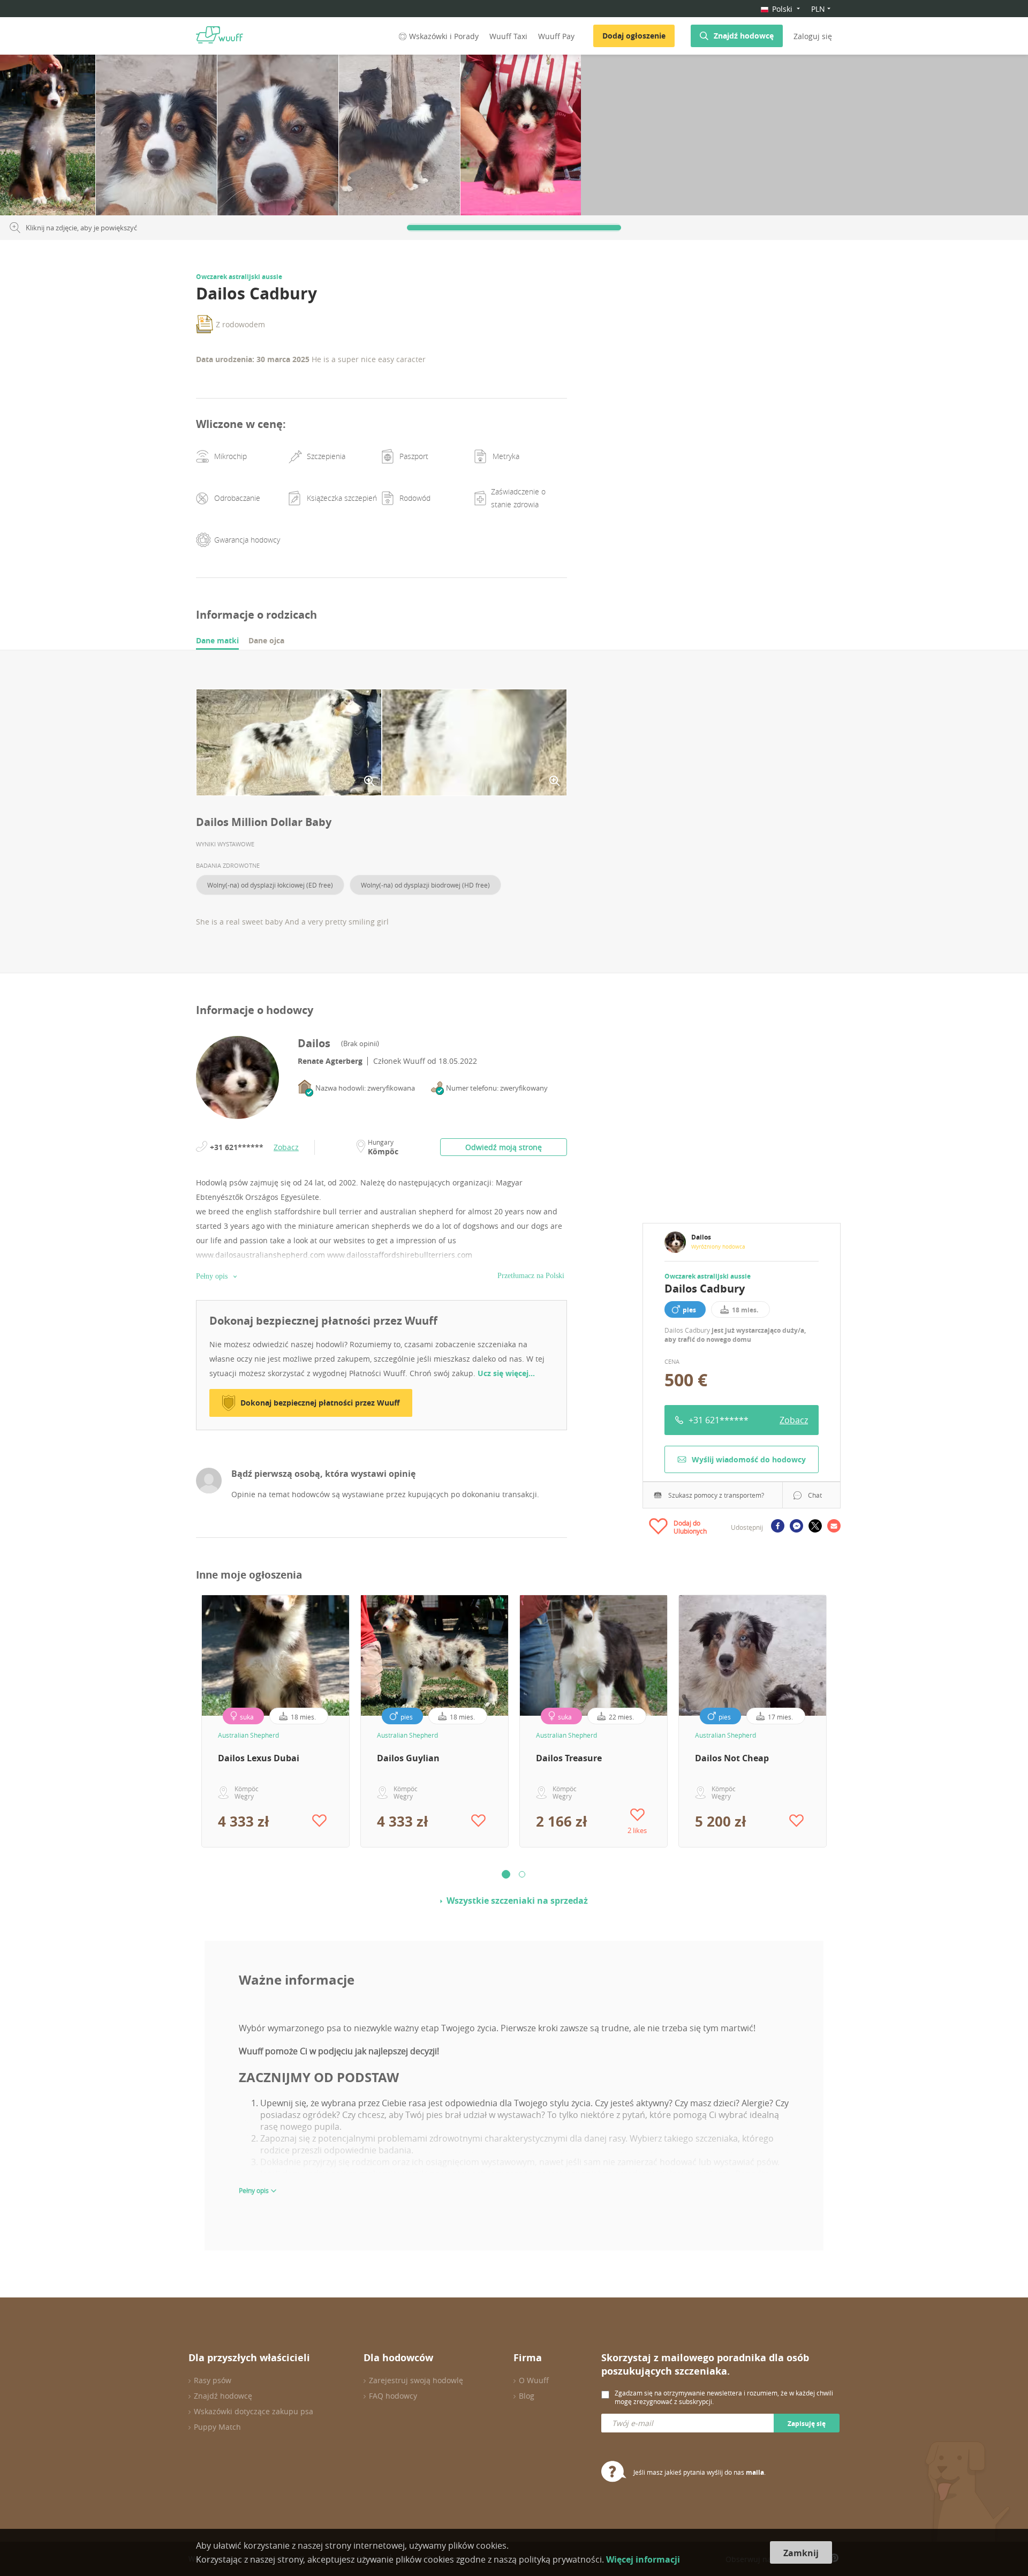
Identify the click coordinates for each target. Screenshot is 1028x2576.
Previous (188, 1721)
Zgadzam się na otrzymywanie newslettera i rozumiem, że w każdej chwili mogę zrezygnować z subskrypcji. (724, 2397)
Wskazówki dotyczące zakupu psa (254, 2411)
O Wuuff (534, 2380)
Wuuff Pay (556, 36)
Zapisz (76, 66)
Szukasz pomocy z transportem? (716, 1495)
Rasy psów (213, 2380)
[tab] (217, 641)
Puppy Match (217, 2427)
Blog (527, 2396)
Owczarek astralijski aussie (708, 1276)
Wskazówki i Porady (444, 36)
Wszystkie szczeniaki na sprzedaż (517, 1901)
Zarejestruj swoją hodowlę (416, 2380)
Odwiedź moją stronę (504, 1147)
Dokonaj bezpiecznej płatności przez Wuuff (320, 1403)
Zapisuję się (807, 2424)
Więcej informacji (643, 2559)
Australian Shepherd (248, 1735)
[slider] (514, 228)
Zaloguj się (813, 36)
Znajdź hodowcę (744, 36)
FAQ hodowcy (393, 2396)
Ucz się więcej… (506, 1373)
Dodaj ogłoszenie (634, 36)
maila (755, 2472)
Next (840, 1721)
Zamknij (801, 2553)
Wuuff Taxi (508, 36)
